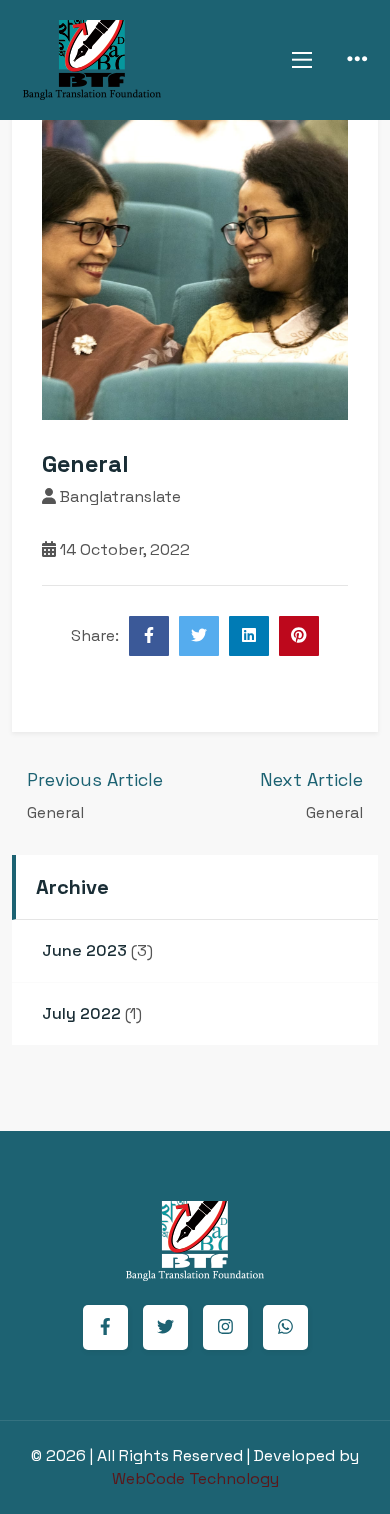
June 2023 (84, 950)
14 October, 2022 (123, 549)
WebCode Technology (195, 1478)
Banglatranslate (118, 496)
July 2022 (81, 1013)
